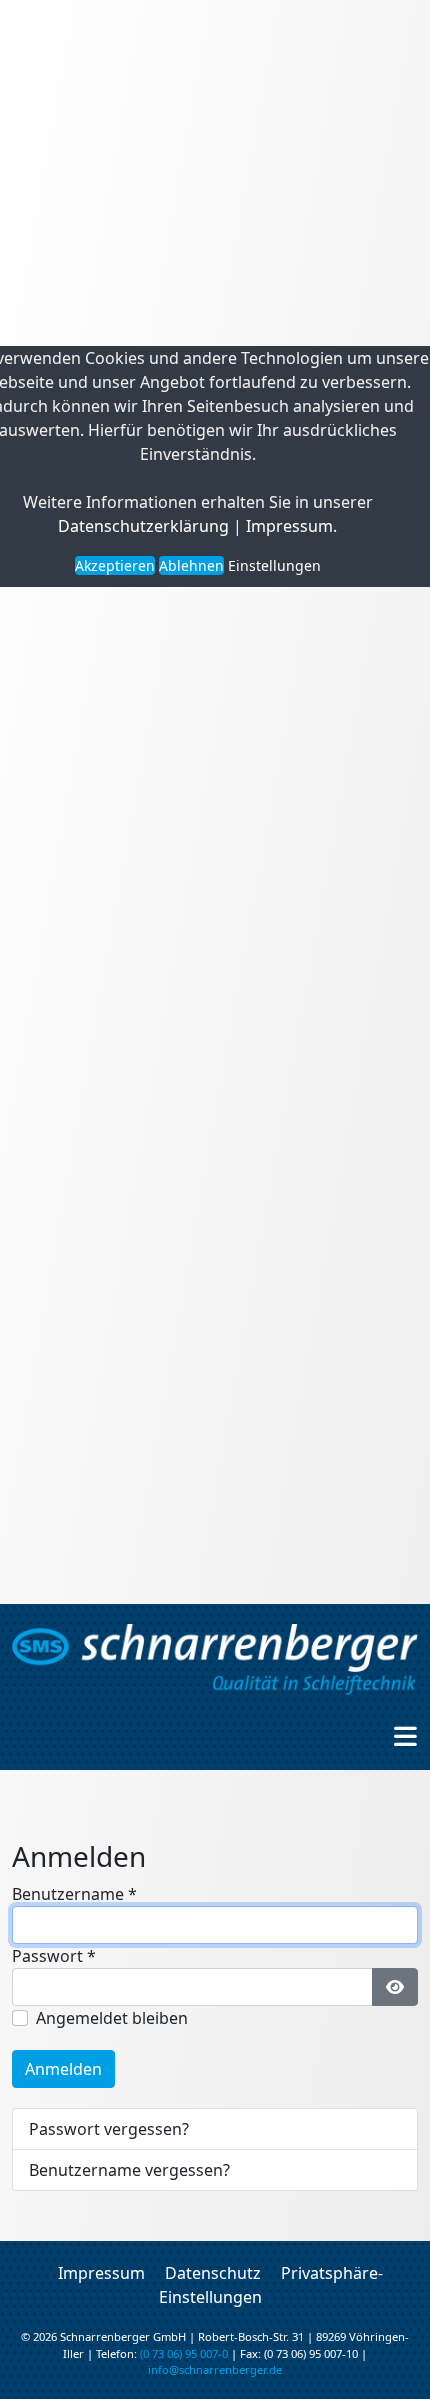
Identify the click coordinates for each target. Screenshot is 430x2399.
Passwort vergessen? (109, 2129)
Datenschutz (213, 2273)
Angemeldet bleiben (112, 2018)
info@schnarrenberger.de (215, 2369)
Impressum (289, 526)
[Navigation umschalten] (405, 1737)
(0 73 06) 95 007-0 (184, 2353)
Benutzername (74, 1894)
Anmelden (63, 2069)
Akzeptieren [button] (115, 565)
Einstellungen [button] (274, 565)
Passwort (54, 1956)
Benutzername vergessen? (129, 2170)
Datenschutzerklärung (143, 526)
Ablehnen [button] (191, 565)
